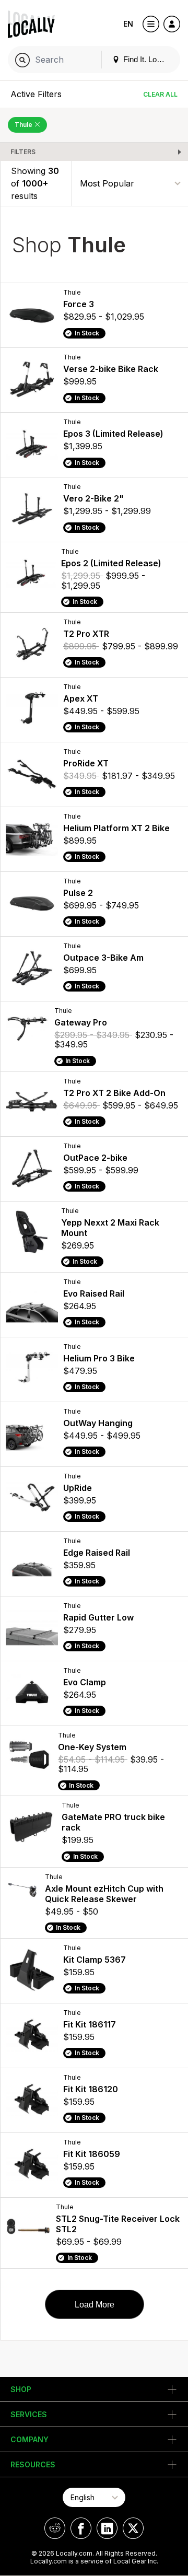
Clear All (160, 94)
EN (128, 24)
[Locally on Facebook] (81, 2528)
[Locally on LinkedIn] (107, 2528)
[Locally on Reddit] (55, 2528)
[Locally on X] (133, 2528)
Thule (24, 125)
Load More (95, 2305)
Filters (23, 152)
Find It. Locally (147, 59)
